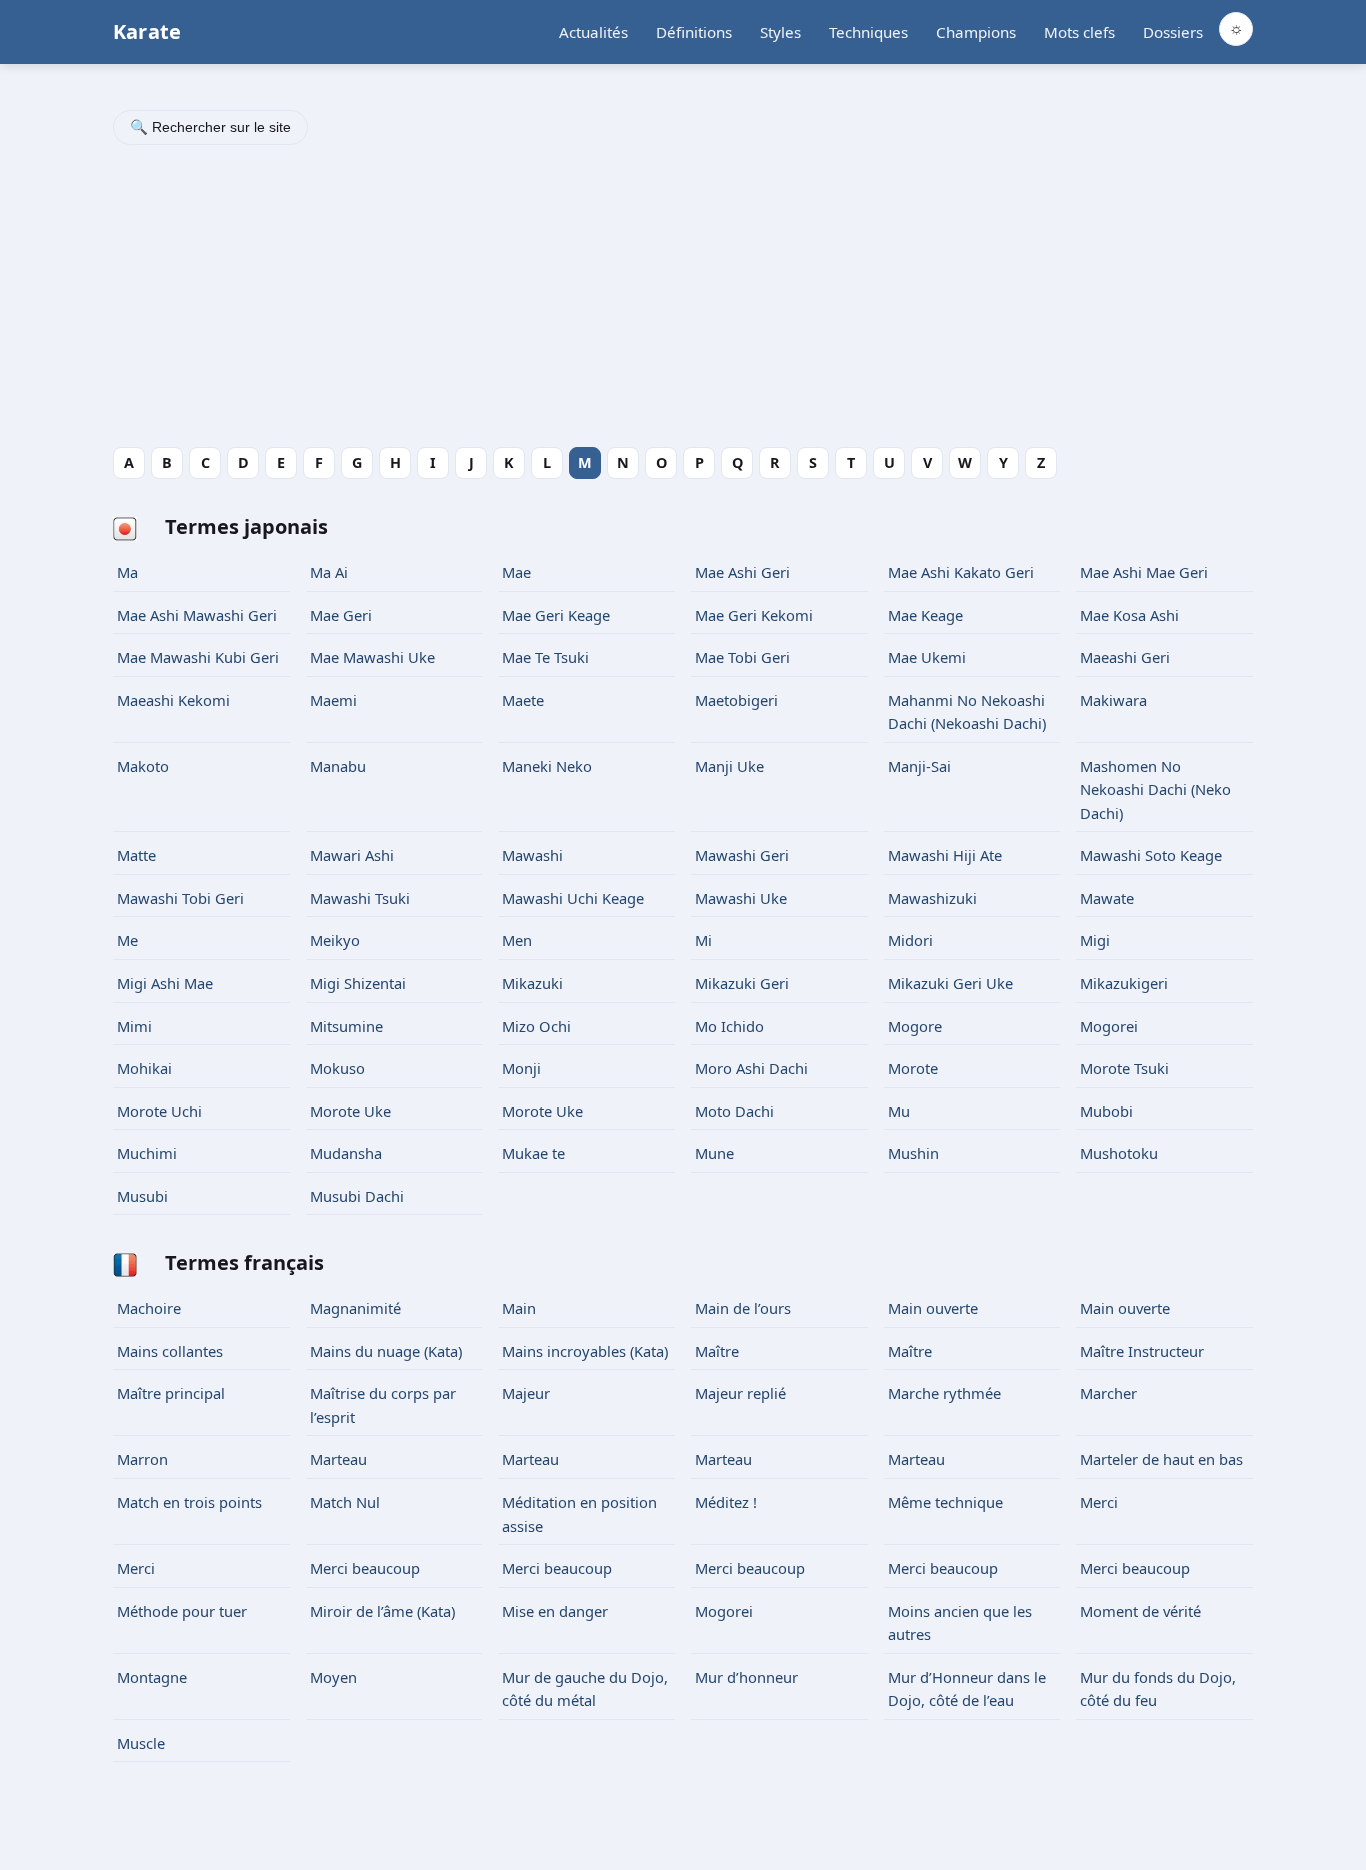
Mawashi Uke (741, 898)
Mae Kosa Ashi (1129, 615)
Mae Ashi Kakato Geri (961, 572)
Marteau (338, 1459)
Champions (976, 32)
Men (517, 940)
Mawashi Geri (742, 855)
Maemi (333, 700)
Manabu (340, 766)
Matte (136, 855)
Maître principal (171, 1393)
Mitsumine (346, 1026)
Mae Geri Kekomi (754, 615)
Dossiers (1173, 32)
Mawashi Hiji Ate (945, 855)
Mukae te (533, 1153)
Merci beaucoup (365, 1568)
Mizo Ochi (536, 1026)
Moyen (333, 1677)
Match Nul (345, 1502)
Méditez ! (726, 1502)
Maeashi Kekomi (173, 700)
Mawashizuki (932, 898)
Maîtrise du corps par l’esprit (383, 1405)
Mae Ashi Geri (744, 572)
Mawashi (532, 855)
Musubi (142, 1196)
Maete (523, 700)
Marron (142, 1459)
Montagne (152, 1677)
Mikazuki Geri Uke (950, 983)
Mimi (134, 1026)
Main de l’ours (743, 1308)
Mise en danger (555, 1611)
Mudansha (346, 1153)
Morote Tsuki (1124, 1068)
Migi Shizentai (358, 983)
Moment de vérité (1140, 1611)
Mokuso (337, 1068)
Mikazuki (532, 983)
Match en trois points (189, 1502)
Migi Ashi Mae (165, 983)
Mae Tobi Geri (742, 657)
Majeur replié (740, 1393)
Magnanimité (355, 1308)
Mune (714, 1153)
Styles (780, 32)
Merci (1099, 1502)
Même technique (945, 1502)
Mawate (1107, 898)
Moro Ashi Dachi (751, 1068)
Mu (899, 1111)
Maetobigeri (736, 700)
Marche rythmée (944, 1393)
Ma (127, 572)
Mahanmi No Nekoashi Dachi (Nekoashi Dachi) (967, 712)
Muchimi (147, 1153)
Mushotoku (1119, 1153)
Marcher (1108, 1393)
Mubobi (1106, 1111)
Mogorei (1109, 1026)
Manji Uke (729, 766)
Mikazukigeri (1124, 983)
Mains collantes (170, 1351)
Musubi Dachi (357, 1196)
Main (519, 1308)
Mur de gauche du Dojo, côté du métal (585, 1689)
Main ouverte (933, 1308)
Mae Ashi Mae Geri (1144, 572)
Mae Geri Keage (556, 615)
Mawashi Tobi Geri (180, 898)
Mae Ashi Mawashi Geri (197, 615)
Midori (910, 940)
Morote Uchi (159, 1111)
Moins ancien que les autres (960, 1623)
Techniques (868, 32)
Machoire (149, 1308)
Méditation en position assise (579, 1514)
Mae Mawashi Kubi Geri (198, 657)
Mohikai (144, 1068)
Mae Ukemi (929, 657)
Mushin (913, 1153)
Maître (717, 1351)
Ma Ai (329, 572)
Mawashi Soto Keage (1151, 855)
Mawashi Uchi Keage (573, 898)
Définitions (694, 32)
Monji (521, 1068)
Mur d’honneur (746, 1677)
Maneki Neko (547, 766)
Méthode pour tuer (182, 1611)
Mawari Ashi (352, 855)
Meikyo (335, 940)
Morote (913, 1068)
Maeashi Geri (1125, 657)
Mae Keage (925, 615)
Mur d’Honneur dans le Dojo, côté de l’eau (967, 1689)
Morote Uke (350, 1111)
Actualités (593, 32)
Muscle (141, 1743)
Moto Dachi (734, 1111)
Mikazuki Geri (742, 983)
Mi (703, 940)
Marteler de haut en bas (1161, 1459)
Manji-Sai (919, 766)
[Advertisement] (683, 299)
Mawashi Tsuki (360, 898)
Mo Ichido (729, 1026)
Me (127, 940)
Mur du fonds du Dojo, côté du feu (1158, 1689)
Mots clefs (1079, 32)
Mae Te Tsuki (545, 657)
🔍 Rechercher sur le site (210, 127)
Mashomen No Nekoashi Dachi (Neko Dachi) (1155, 789)
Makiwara (1113, 700)
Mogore (915, 1026)
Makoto (143, 766)
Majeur (526, 1393)
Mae (516, 572)
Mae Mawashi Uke (372, 657)
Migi (1095, 940)
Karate (147, 31)
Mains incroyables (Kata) (585, 1351)
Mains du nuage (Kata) (386, 1351)
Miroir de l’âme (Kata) (382, 1611)
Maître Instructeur (1142, 1351)
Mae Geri (341, 615)
